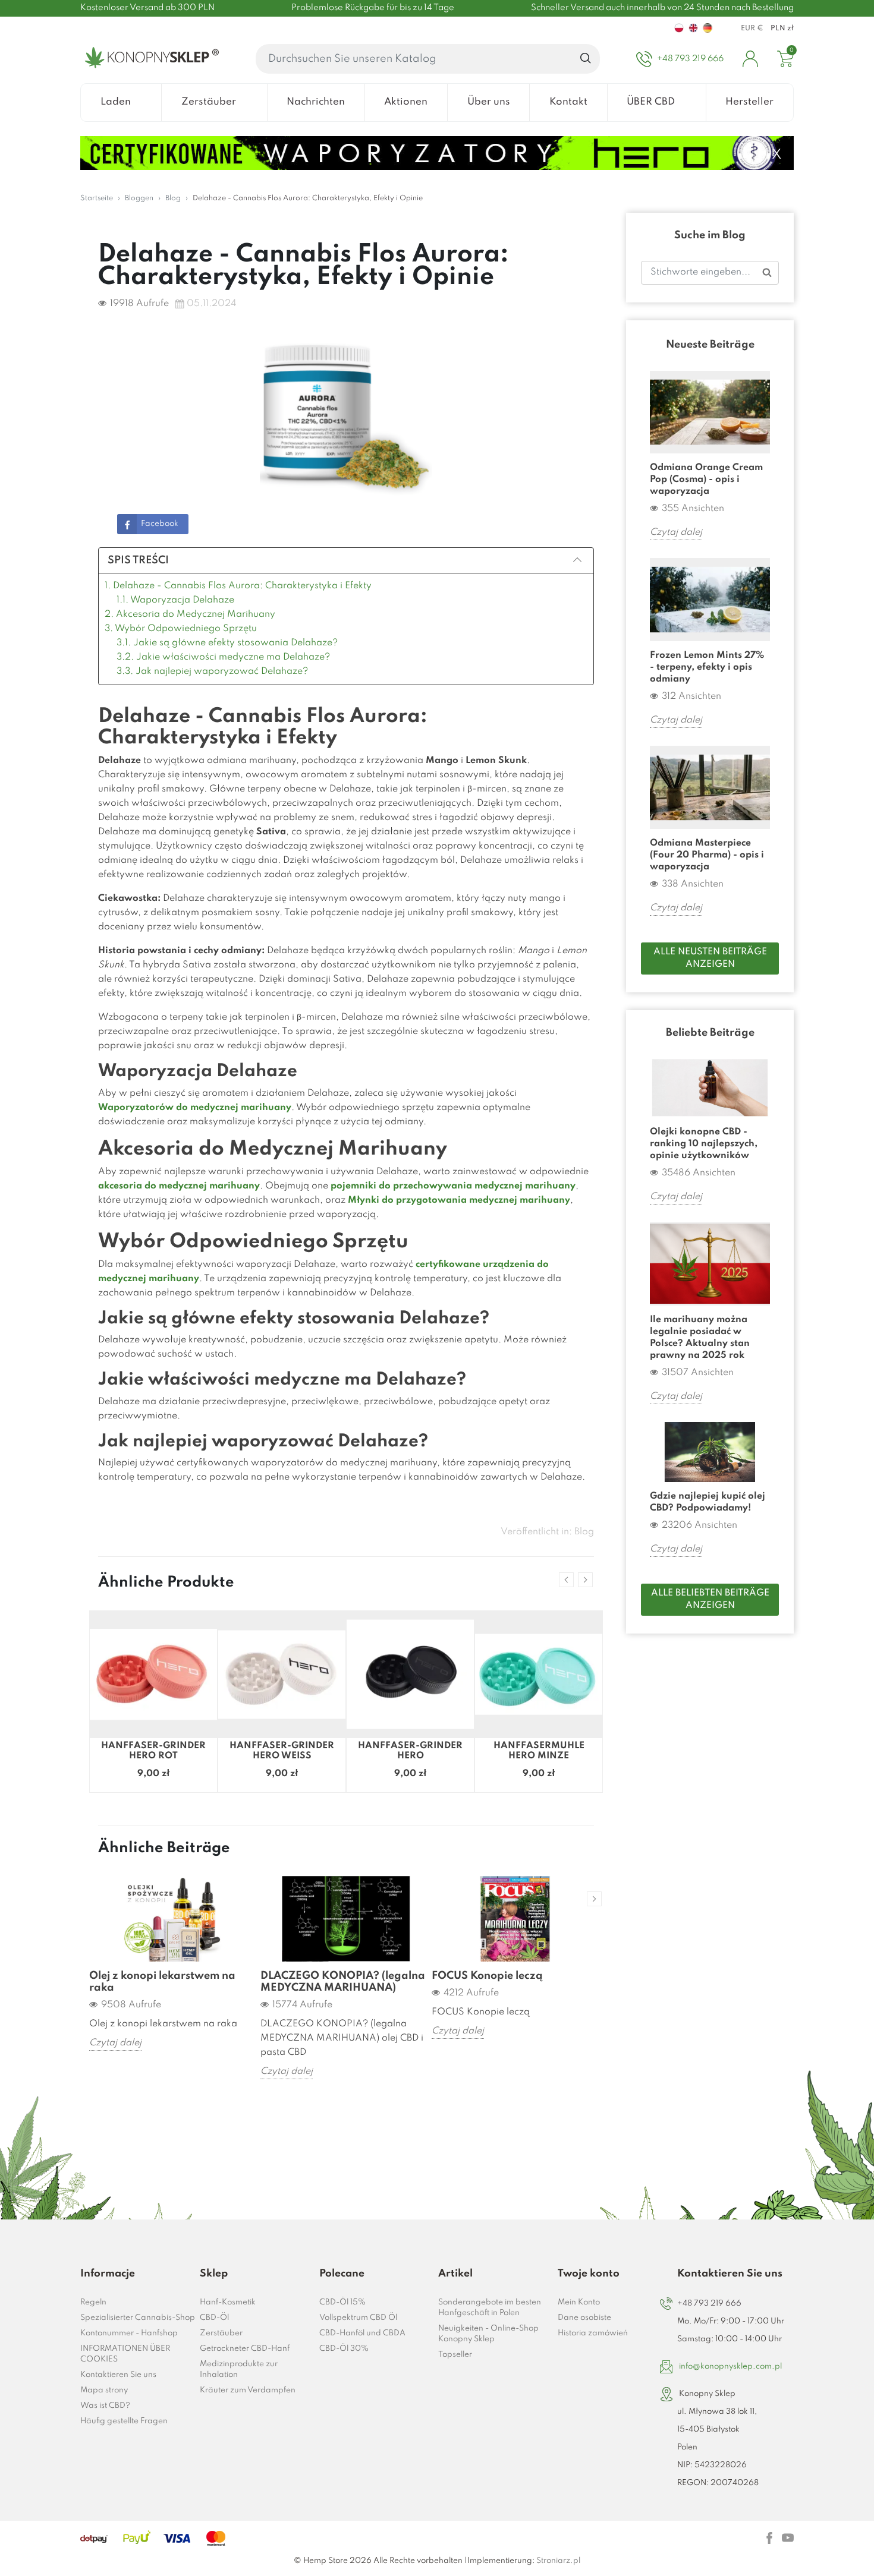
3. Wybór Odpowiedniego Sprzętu (181, 629)
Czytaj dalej (115, 2043)
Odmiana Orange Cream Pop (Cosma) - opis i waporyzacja (706, 480)
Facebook (160, 524)
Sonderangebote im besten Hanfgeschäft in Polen (490, 2308)
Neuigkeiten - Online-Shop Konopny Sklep (488, 2334)
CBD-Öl (214, 2318)
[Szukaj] (586, 59)
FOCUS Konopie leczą (487, 1976)
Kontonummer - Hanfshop (129, 2333)
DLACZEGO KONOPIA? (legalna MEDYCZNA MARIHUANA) (343, 1982)
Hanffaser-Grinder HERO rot (153, 1751)
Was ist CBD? (105, 2406)
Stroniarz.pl (558, 2561)
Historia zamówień (593, 2333)
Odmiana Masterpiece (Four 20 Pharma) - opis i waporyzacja (707, 855)
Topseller (455, 2355)
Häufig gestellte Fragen (124, 2421)
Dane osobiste (584, 2318)
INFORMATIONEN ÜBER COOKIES (125, 2354)
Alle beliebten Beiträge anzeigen (710, 1599)
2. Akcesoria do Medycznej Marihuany (190, 614)
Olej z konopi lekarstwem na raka (162, 1982)
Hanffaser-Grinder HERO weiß (282, 1751)
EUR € (752, 29)
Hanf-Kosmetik (228, 2302)
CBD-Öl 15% (342, 2302)
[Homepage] (150, 59)
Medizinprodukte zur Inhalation (239, 2370)
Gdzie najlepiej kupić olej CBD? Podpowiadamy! (708, 1502)
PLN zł (782, 29)
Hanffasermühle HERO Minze (539, 1751)
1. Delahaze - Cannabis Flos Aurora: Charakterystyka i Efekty (238, 586)
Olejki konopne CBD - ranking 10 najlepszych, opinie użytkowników (704, 1144)
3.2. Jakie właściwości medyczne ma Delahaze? (223, 657)
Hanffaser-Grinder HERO (410, 1751)
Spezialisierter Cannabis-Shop (138, 2318)
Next (585, 1580)
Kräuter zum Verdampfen (248, 2390)
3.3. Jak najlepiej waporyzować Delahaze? (212, 671)
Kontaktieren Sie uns (118, 2375)
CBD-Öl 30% (344, 2349)
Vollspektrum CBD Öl (358, 2318)
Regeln (93, 2302)
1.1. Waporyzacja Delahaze (175, 600)
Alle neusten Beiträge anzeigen (710, 958)
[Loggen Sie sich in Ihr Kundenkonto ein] (750, 59)
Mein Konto (579, 2302)
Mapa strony (104, 2390)
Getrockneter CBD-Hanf (245, 2349)
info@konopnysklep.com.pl (730, 2367)
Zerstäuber (221, 2333)
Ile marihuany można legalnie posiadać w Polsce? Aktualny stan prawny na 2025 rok (700, 1338)
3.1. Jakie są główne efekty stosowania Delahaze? (227, 643)
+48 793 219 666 (709, 2304)
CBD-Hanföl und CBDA (362, 2333)
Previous (566, 1580)
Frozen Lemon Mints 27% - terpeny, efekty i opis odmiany (707, 667)
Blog (584, 1532)
